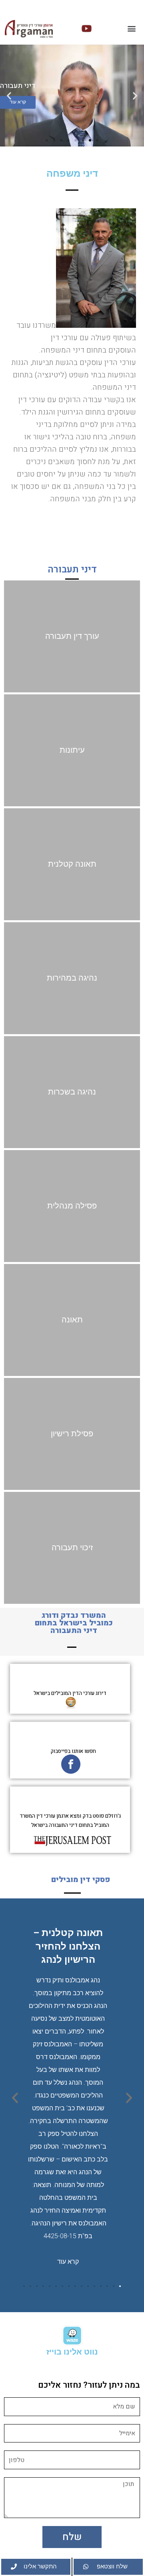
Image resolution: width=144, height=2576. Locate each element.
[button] (131, 29)
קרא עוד (68, 2262)
